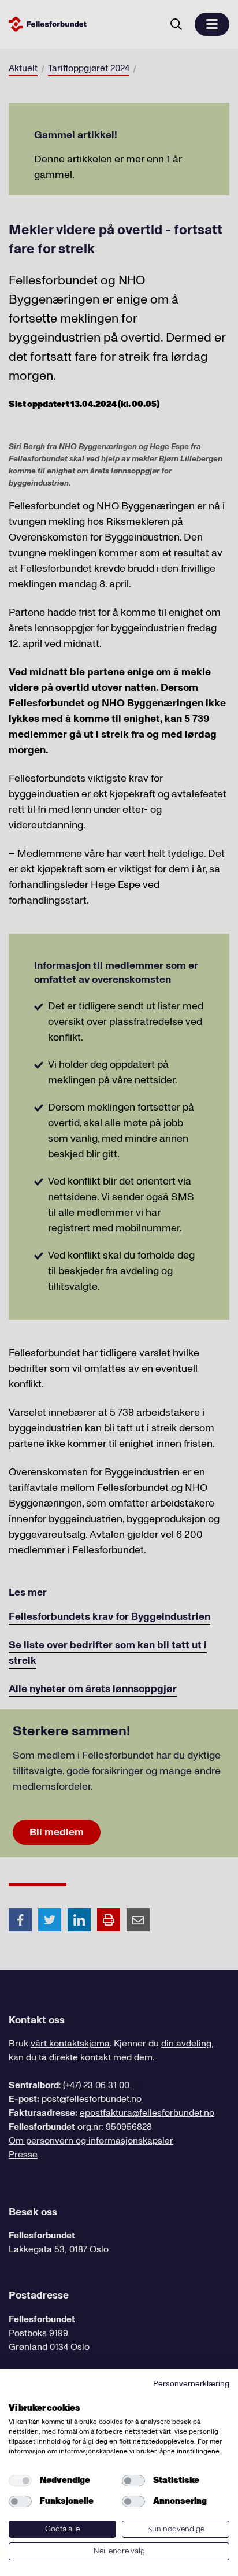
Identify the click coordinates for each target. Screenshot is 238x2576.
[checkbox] (20, 2481)
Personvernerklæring (191, 2384)
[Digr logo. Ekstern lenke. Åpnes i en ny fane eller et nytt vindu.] (16, 2395)
